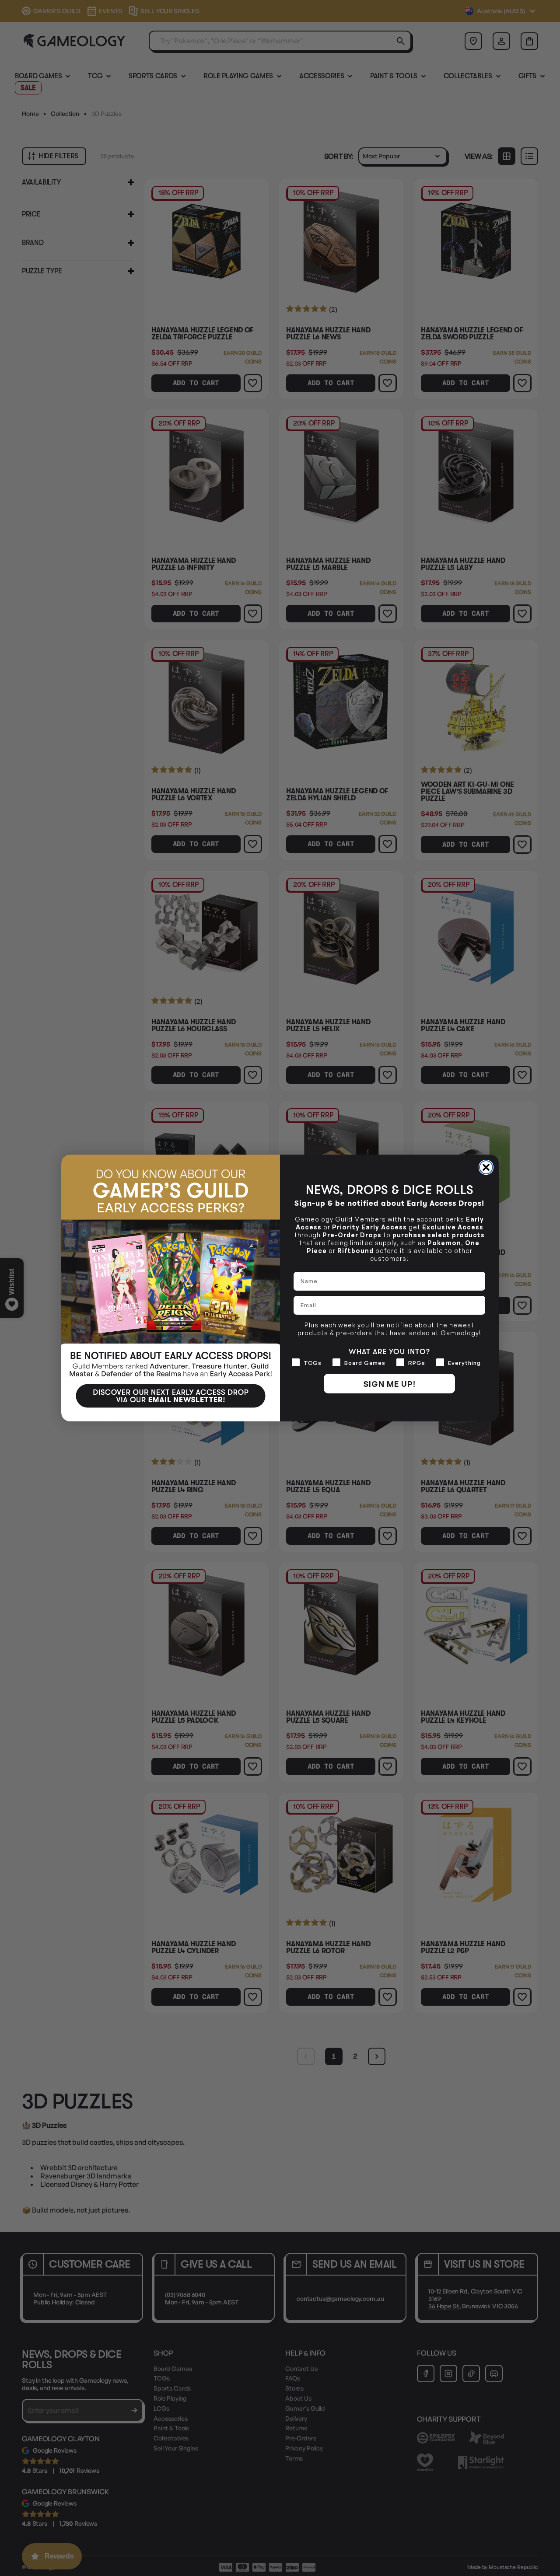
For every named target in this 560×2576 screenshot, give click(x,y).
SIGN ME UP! (389, 1384)
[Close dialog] (486, 1167)
